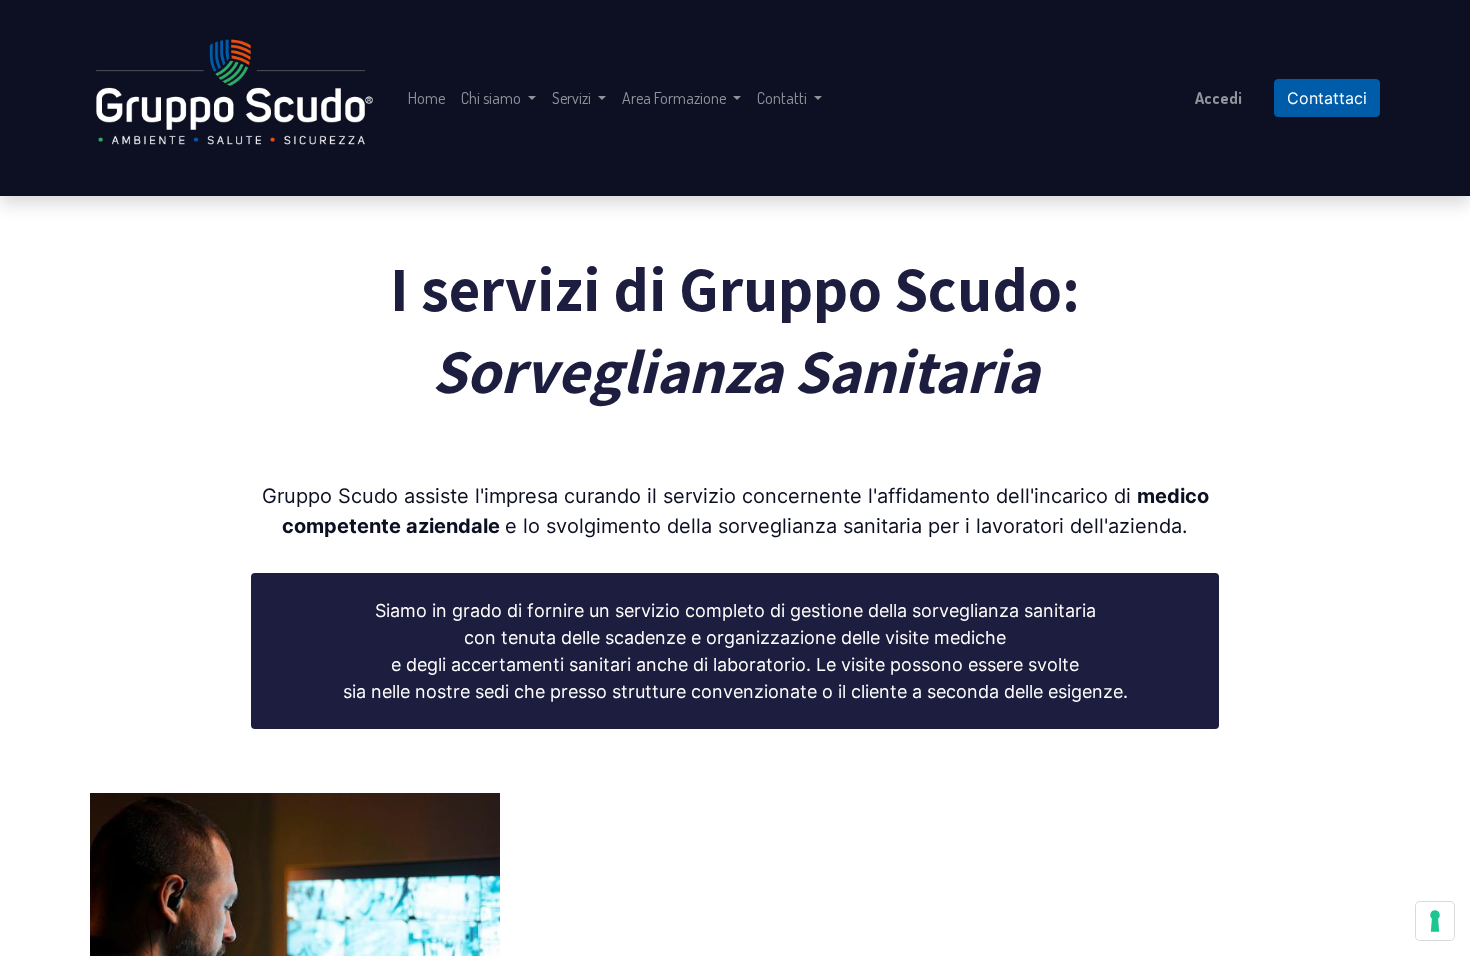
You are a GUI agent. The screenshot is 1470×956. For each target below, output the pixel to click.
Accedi (1218, 98)
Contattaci (1327, 98)
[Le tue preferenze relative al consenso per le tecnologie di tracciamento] (1435, 921)
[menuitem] (426, 98)
